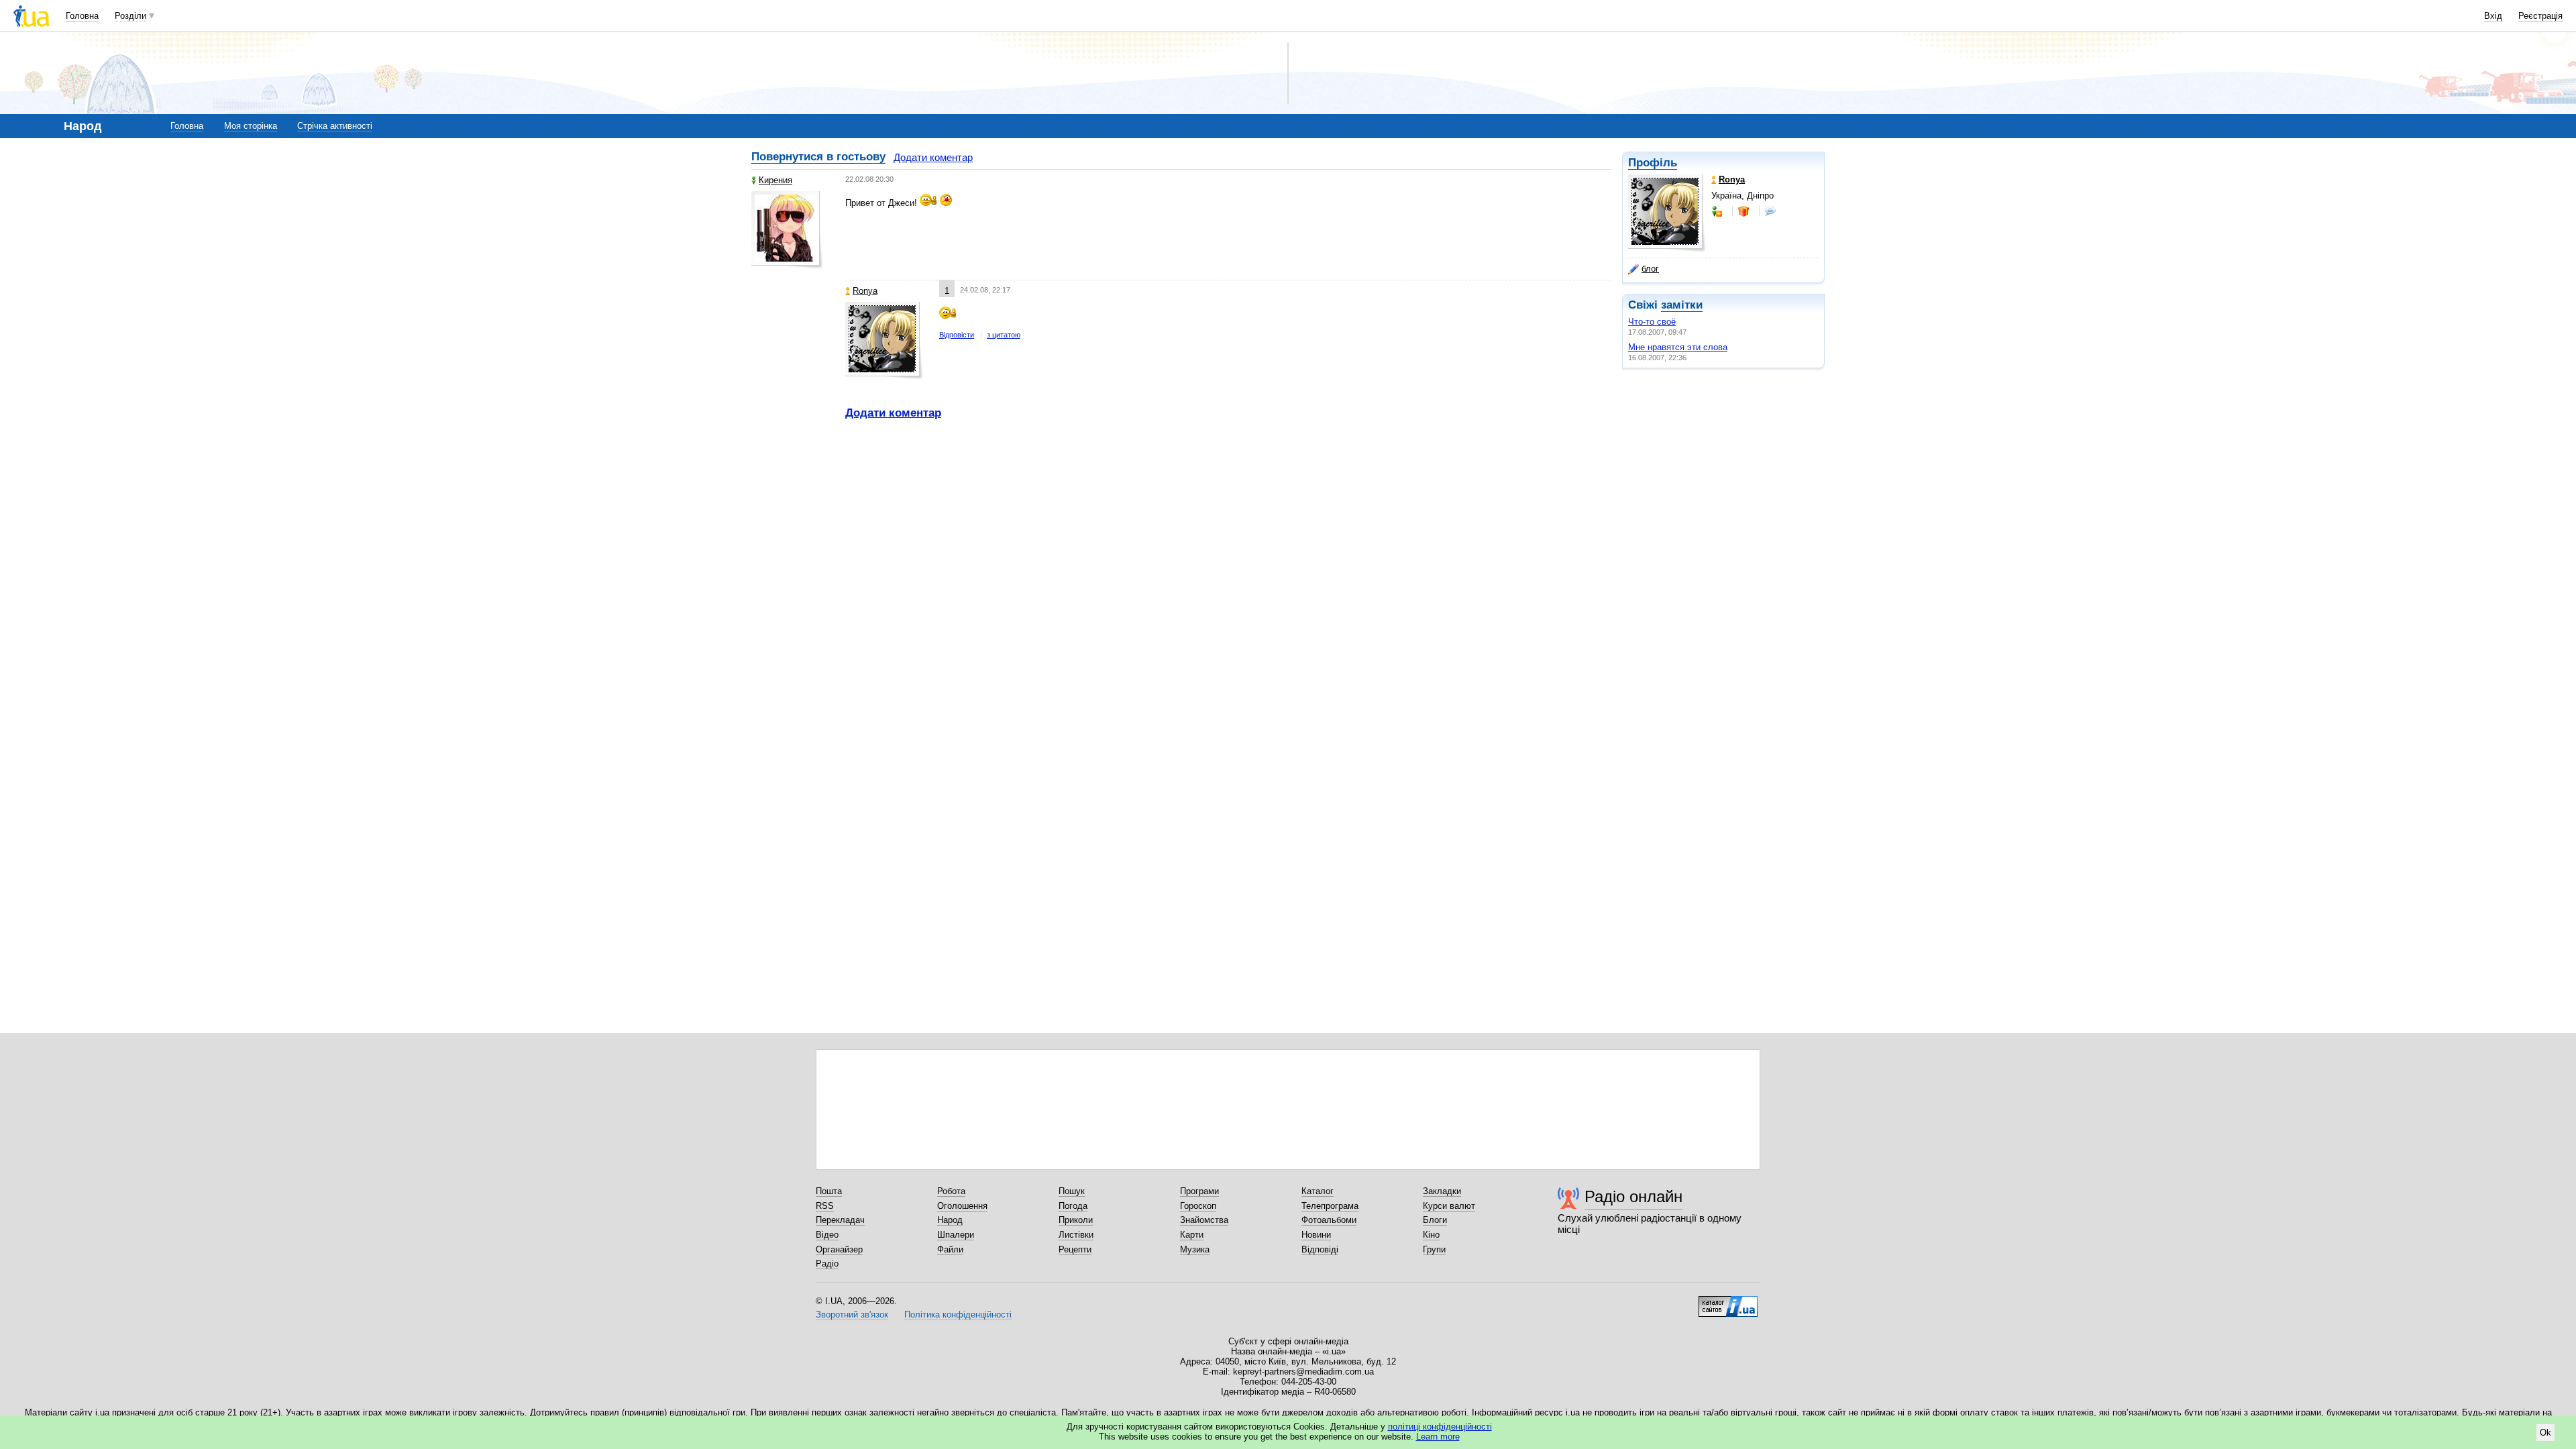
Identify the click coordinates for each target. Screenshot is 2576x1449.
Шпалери (956, 1235)
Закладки (1442, 1191)
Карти (1192, 1235)
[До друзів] (1718, 211)
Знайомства (1204, 1220)
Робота (951, 1191)
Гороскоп (1198, 1206)
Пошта (829, 1191)
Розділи (130, 16)
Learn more (1438, 1437)
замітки (1682, 305)
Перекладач (840, 1220)
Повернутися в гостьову (818, 157)
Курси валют (1449, 1206)
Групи (1434, 1249)
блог (1650, 269)
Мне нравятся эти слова (1678, 347)
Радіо (827, 1264)
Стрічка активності (335, 126)
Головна (82, 16)
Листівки (1076, 1235)
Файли (950, 1249)
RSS (825, 1206)
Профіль (1653, 163)
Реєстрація (2540, 16)
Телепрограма (1330, 1206)
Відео (827, 1235)
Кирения (775, 180)
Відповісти (957, 335)
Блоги (1435, 1220)
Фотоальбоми (1329, 1220)
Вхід (2493, 16)
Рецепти (1075, 1249)
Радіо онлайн (1633, 1196)
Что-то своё (1652, 322)
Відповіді (1320, 1249)
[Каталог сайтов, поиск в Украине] (1728, 1301)
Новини (1316, 1235)
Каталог (1318, 1191)
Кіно (1431, 1235)
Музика (1195, 1249)
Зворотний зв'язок (852, 1314)
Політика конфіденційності (958, 1314)
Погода (1073, 1206)
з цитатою (1004, 335)
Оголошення (962, 1206)
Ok (2545, 1433)
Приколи (1076, 1220)
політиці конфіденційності (1440, 1427)
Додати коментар (933, 157)
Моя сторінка (251, 126)
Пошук (1072, 1191)
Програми (1199, 1191)
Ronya (865, 291)
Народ (950, 1220)
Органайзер (839, 1249)
